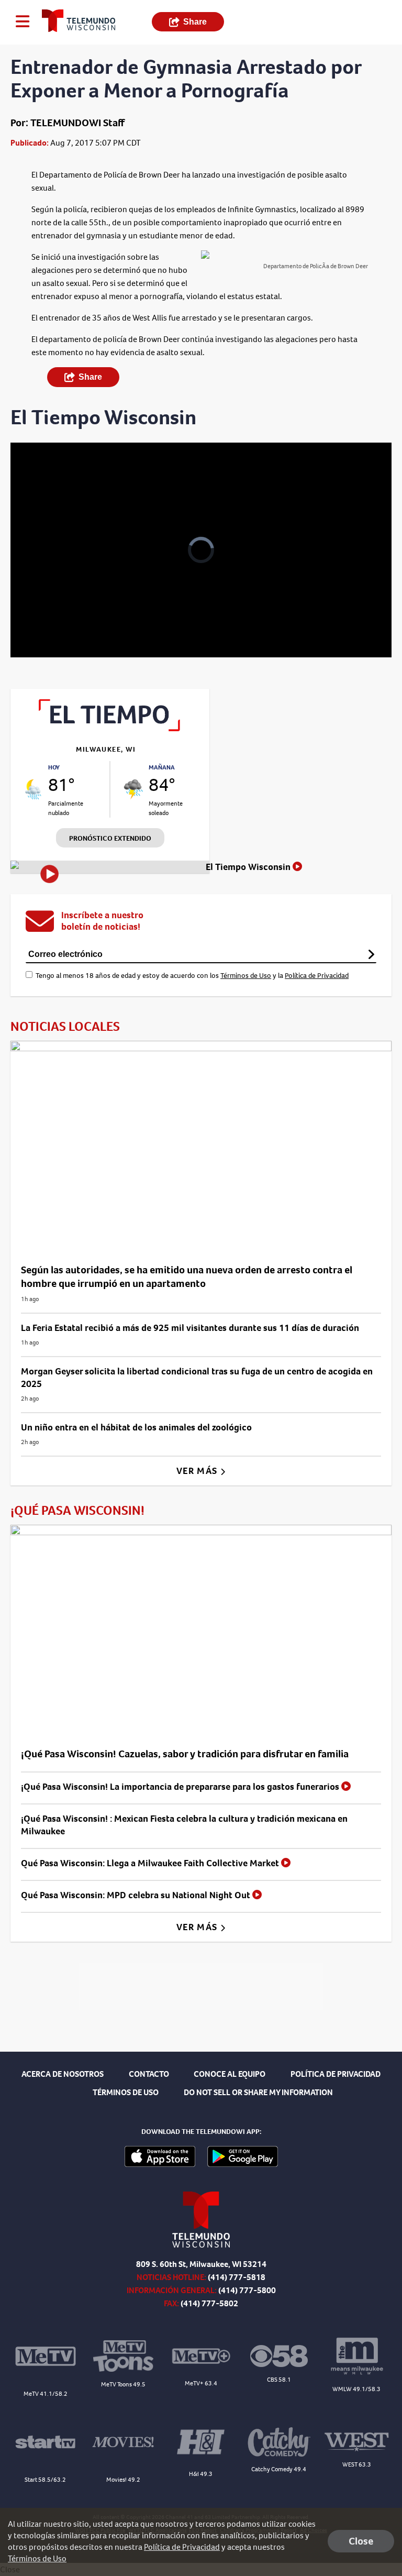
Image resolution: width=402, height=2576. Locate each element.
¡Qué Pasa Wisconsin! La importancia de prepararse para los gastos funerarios (181, 1787)
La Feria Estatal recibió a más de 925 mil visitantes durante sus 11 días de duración (190, 1328)
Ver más (198, 1471)
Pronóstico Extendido (110, 838)
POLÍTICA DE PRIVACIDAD (336, 2074)
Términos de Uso (246, 976)
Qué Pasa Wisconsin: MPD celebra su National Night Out (137, 1895)
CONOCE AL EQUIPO (230, 2074)
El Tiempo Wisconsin (249, 867)
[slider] (55, 622)
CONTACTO (149, 2074)
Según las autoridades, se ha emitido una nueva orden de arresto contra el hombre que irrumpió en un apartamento (187, 1277)
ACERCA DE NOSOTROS (63, 2074)
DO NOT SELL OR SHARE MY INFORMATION (258, 2092)
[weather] (33, 789)
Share (195, 22)
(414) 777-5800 (247, 2290)
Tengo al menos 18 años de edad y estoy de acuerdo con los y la (192, 976)
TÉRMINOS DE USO (126, 2092)
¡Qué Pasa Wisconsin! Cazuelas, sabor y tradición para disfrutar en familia (185, 1754)
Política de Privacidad (317, 976)
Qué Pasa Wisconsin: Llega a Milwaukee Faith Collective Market (151, 1863)
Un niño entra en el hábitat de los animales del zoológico (136, 1427)
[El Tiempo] (110, 728)
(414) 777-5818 (237, 2277)
